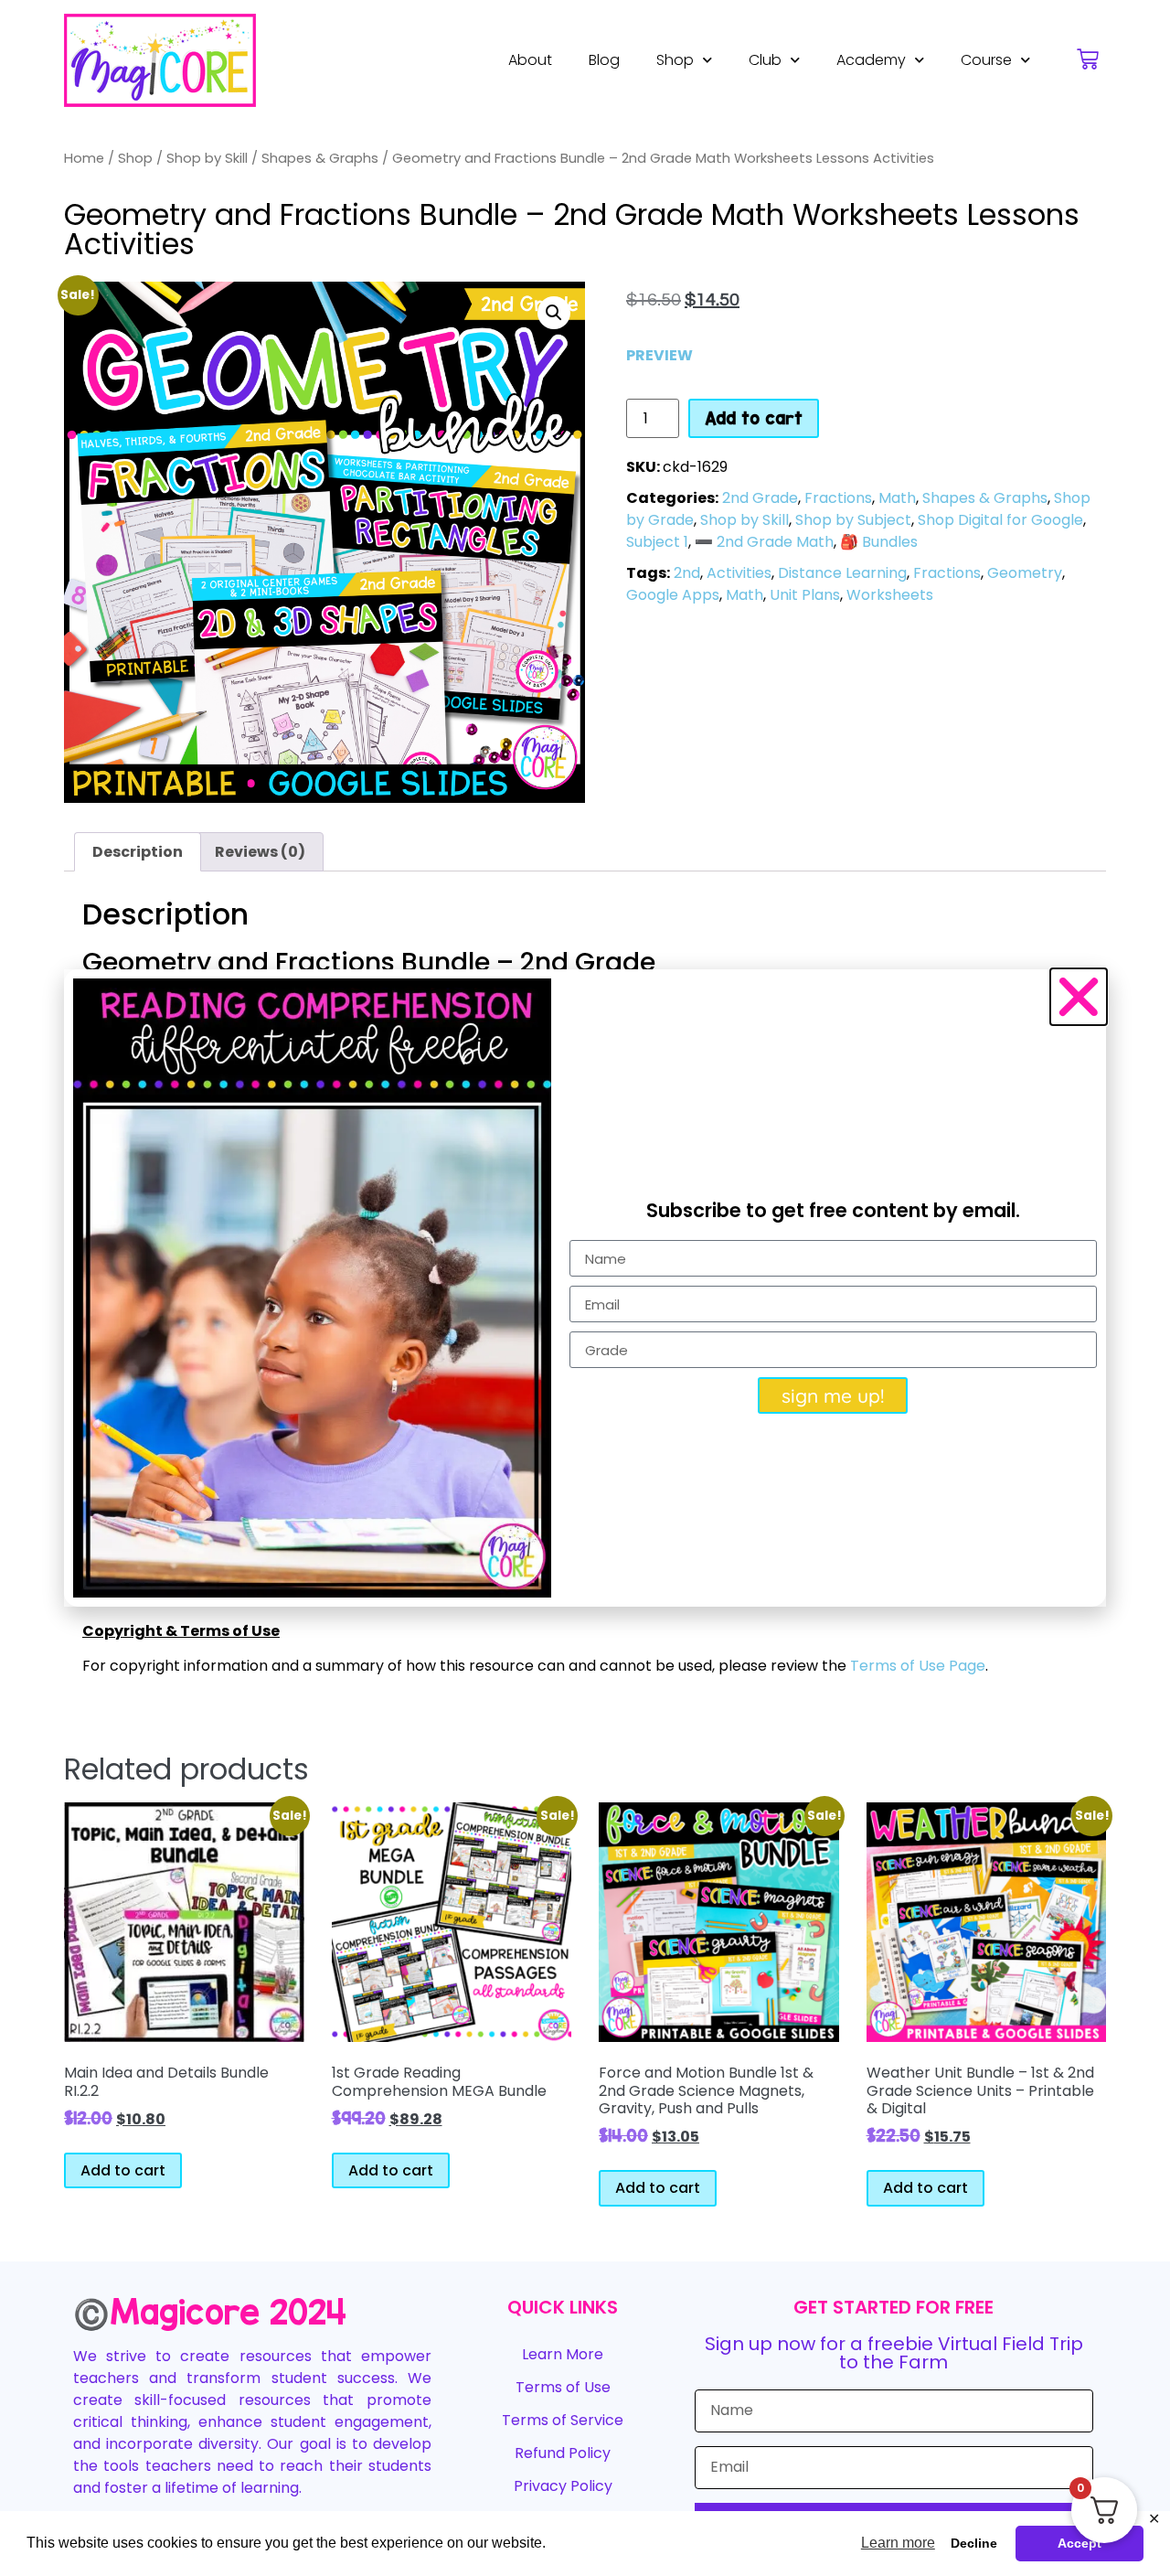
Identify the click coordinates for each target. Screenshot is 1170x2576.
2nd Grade (760, 498)
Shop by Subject (853, 520)
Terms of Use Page (918, 1666)
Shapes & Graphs (320, 158)
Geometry (1025, 573)
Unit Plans (805, 595)
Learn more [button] (898, 2543)
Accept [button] (1080, 2543)
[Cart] (1088, 59)
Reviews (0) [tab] (260, 852)
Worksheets (890, 595)
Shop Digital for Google (1000, 520)
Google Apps (673, 595)
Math (897, 498)
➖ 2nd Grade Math (764, 542)
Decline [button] (974, 2543)
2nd (687, 573)
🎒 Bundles (879, 542)
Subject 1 (657, 542)
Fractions (838, 498)
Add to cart (754, 418)
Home (84, 158)
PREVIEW (659, 355)
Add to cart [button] (123, 2170)
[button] (554, 313)
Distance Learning (842, 573)
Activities (739, 573)
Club (765, 60)
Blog (604, 60)
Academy (871, 60)
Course (986, 60)
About (530, 60)
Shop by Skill (207, 158)
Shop (675, 60)
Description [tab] (138, 852)
